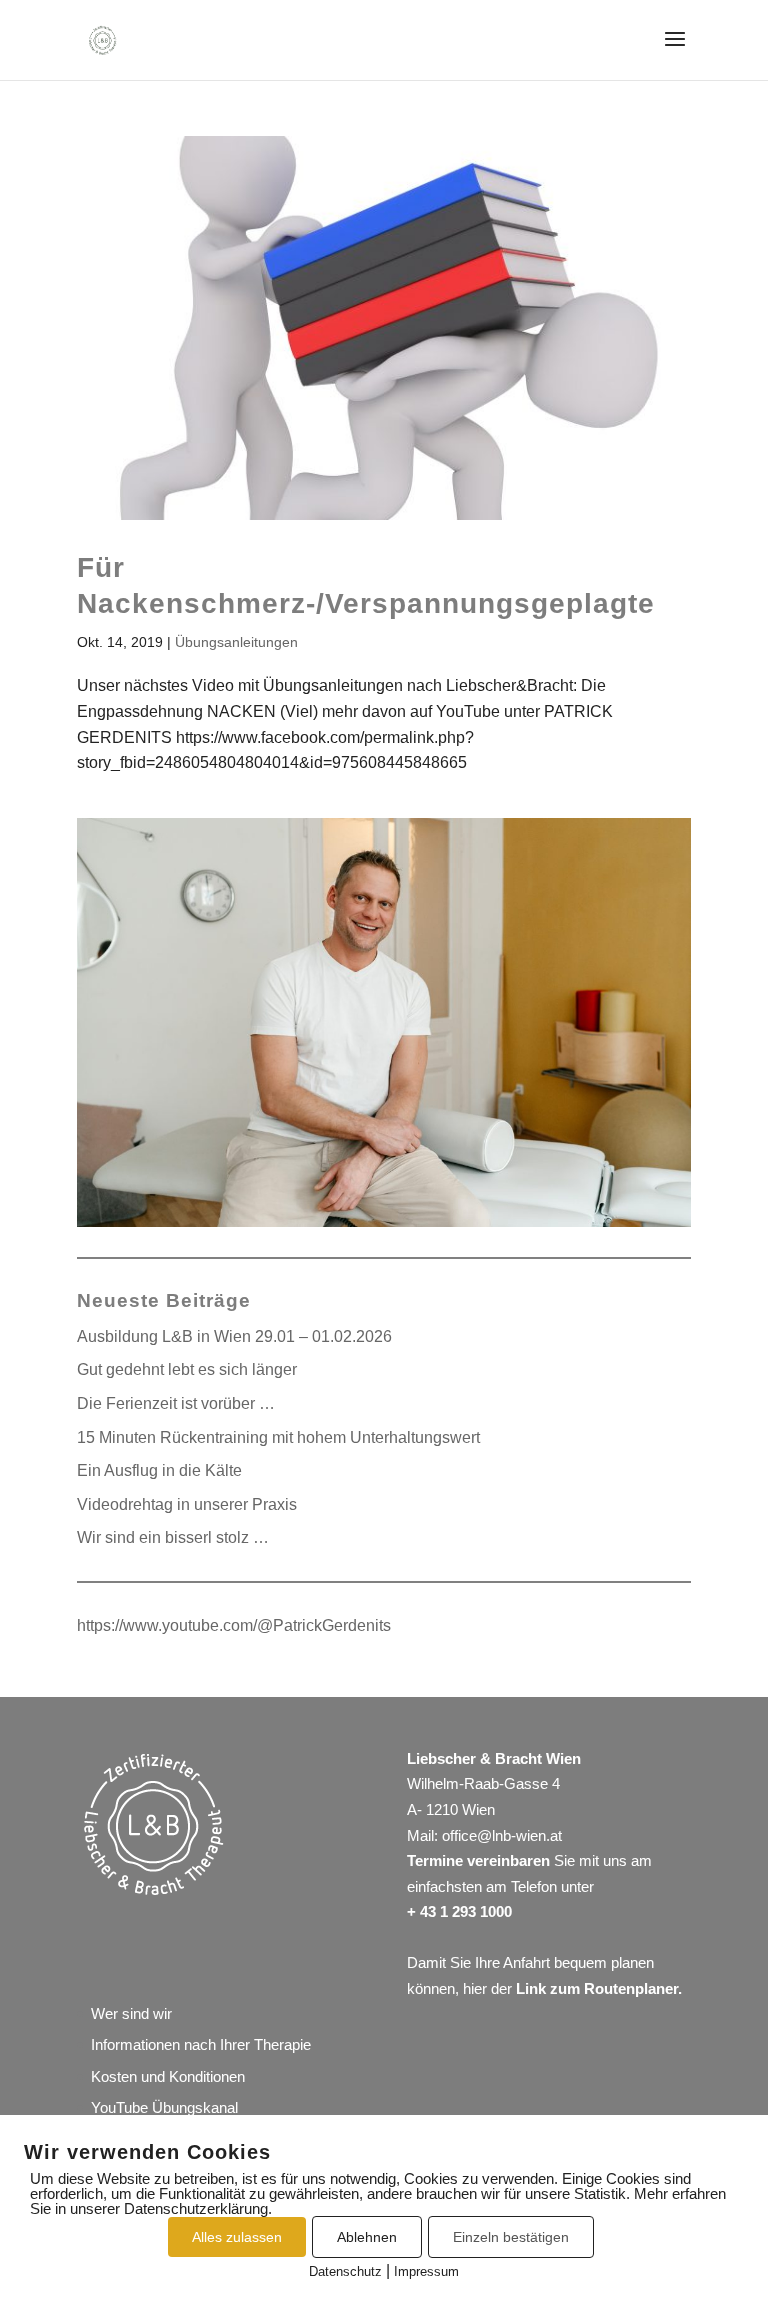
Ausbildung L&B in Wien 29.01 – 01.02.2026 (234, 1336)
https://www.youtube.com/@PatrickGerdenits (234, 1625)
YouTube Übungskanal (164, 2107)
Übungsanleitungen (236, 642)
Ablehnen (367, 2237)
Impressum (426, 2271)
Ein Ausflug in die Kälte (159, 1470)
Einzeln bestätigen (511, 2237)
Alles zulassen (237, 2237)
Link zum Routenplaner (597, 1988)
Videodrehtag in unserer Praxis (187, 1504)
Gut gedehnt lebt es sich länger (187, 1369)
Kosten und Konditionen (168, 2076)
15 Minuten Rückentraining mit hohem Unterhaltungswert (278, 1437)
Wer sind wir (131, 2013)
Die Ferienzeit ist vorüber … (176, 1403)
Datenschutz (345, 2271)
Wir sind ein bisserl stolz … (173, 1537)
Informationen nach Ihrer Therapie (201, 2044)
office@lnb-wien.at (502, 1835)
